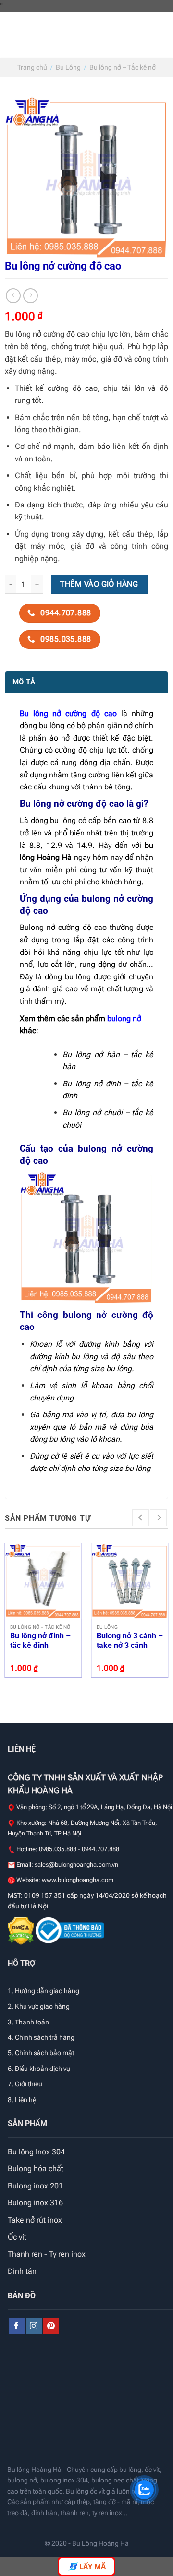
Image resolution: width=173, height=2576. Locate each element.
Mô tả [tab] (24, 682)
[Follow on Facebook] (17, 2326)
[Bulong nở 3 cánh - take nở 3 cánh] (130, 1582)
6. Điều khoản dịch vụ (39, 2069)
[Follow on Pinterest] (51, 2326)
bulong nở (124, 1018)
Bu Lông (68, 67)
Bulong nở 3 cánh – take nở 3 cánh (130, 1641)
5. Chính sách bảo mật (41, 2053)
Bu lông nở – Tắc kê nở (123, 67)
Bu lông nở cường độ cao (68, 713)
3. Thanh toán (28, 2022)
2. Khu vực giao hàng (39, 2006)
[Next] (158, 1518)
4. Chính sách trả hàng (41, 2037)
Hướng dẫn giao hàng (47, 1991)
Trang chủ (32, 67)
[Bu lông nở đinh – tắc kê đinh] (43, 1582)
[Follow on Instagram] (34, 2326)
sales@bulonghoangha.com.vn (76, 1864)
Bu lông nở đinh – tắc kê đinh (40, 1641)
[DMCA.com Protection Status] (22, 1930)
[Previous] (141, 1518)
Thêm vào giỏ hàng (99, 584)
